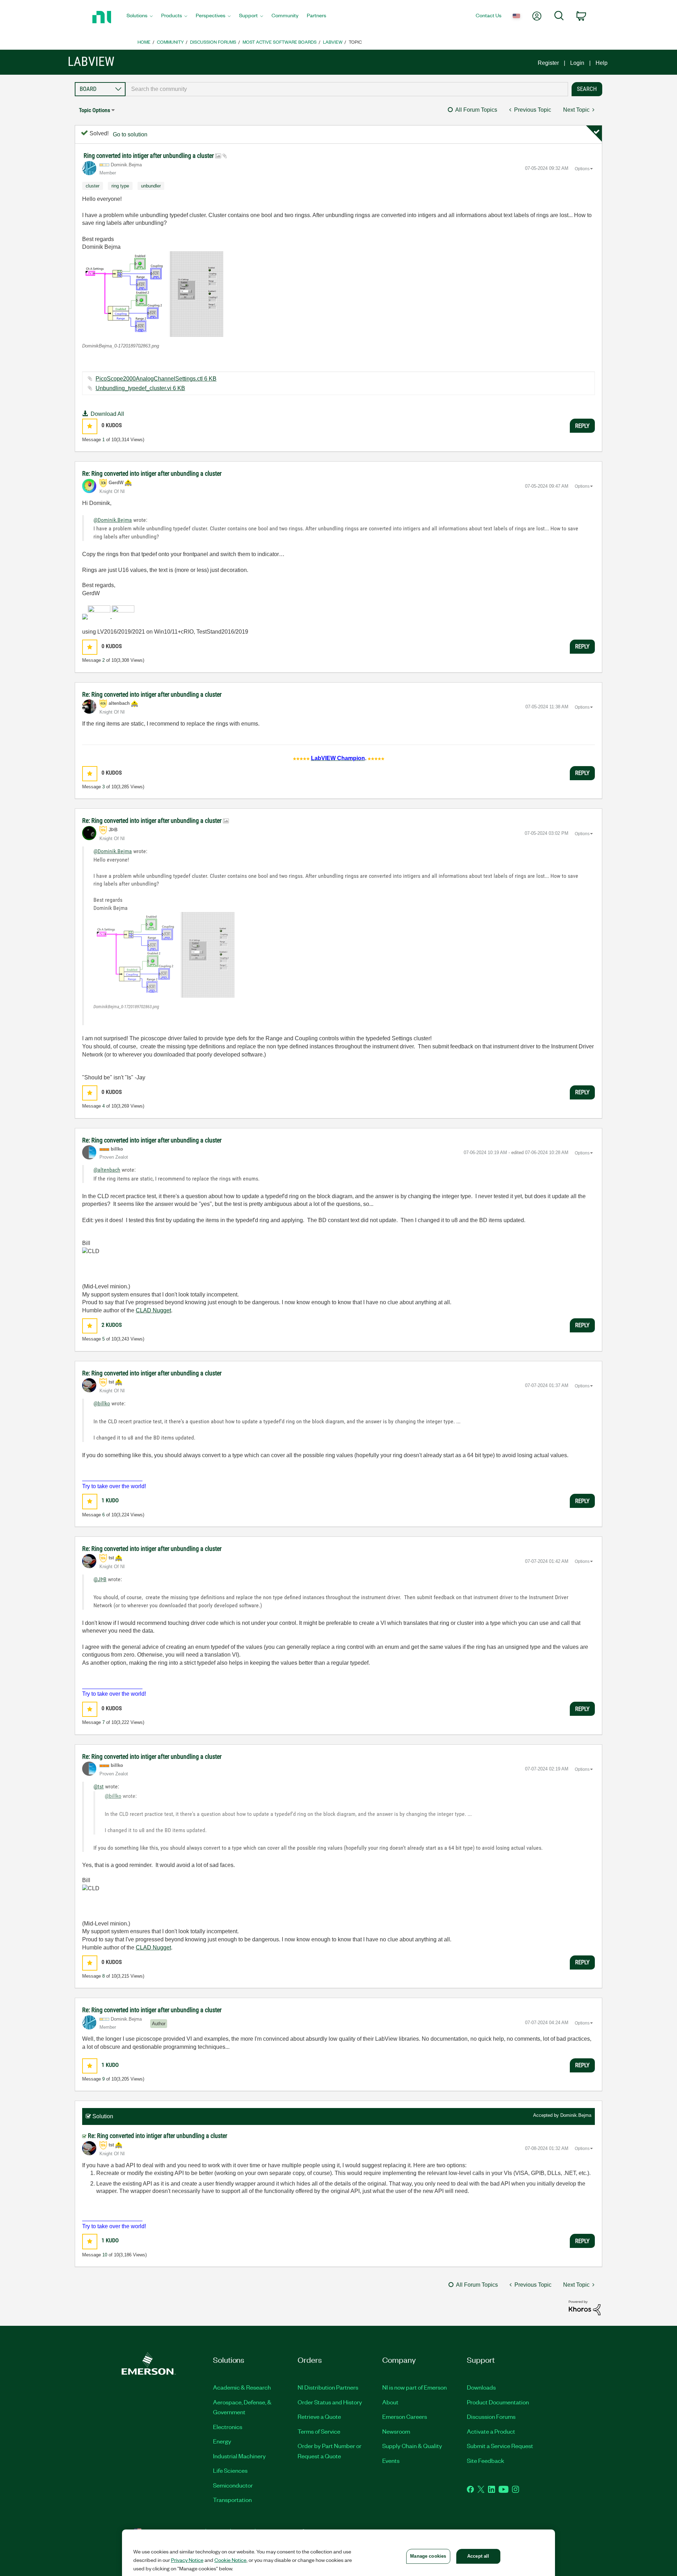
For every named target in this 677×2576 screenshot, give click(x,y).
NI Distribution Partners (328, 2387)
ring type (120, 186)
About (390, 2402)
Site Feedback (486, 2460)
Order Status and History (330, 2402)
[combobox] (347, 89)
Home (144, 42)
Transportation (232, 2500)
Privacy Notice (187, 2560)
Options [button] (582, 169)
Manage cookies (428, 2556)
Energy (222, 2441)
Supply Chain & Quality (412, 2446)
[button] (153, 294)
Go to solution (130, 134)
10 (105, 2255)
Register (548, 63)
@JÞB (100, 1579)
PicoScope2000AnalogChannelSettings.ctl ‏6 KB (156, 379)
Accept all (478, 2556)
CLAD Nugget (153, 1310)
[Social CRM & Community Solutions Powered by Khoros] (585, 2307)
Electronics (228, 2427)
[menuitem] (140, 17)
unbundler (151, 186)
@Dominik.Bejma (113, 520)
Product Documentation (498, 2402)
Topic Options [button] (94, 110)
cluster (93, 186)
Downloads (481, 2387)
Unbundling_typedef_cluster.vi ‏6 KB (140, 388)
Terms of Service (319, 2431)
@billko (102, 1403)
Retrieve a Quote (319, 2416)
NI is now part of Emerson (414, 2387)
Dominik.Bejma (576, 2115)
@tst (99, 1786)
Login (577, 63)
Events (391, 2460)
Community (170, 42)
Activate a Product (491, 2431)
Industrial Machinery (239, 2456)
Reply (582, 426)
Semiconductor (233, 2485)
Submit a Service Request (500, 2446)
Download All (107, 414)
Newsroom (396, 2431)
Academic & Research (242, 2387)
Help (602, 63)
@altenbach (107, 1170)
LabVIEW (333, 42)
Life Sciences (230, 2470)
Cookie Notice (230, 2560)
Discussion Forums (213, 42)
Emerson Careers (405, 2416)
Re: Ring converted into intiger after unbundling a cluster (152, 473)
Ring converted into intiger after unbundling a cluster (149, 156)
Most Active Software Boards (280, 42)
